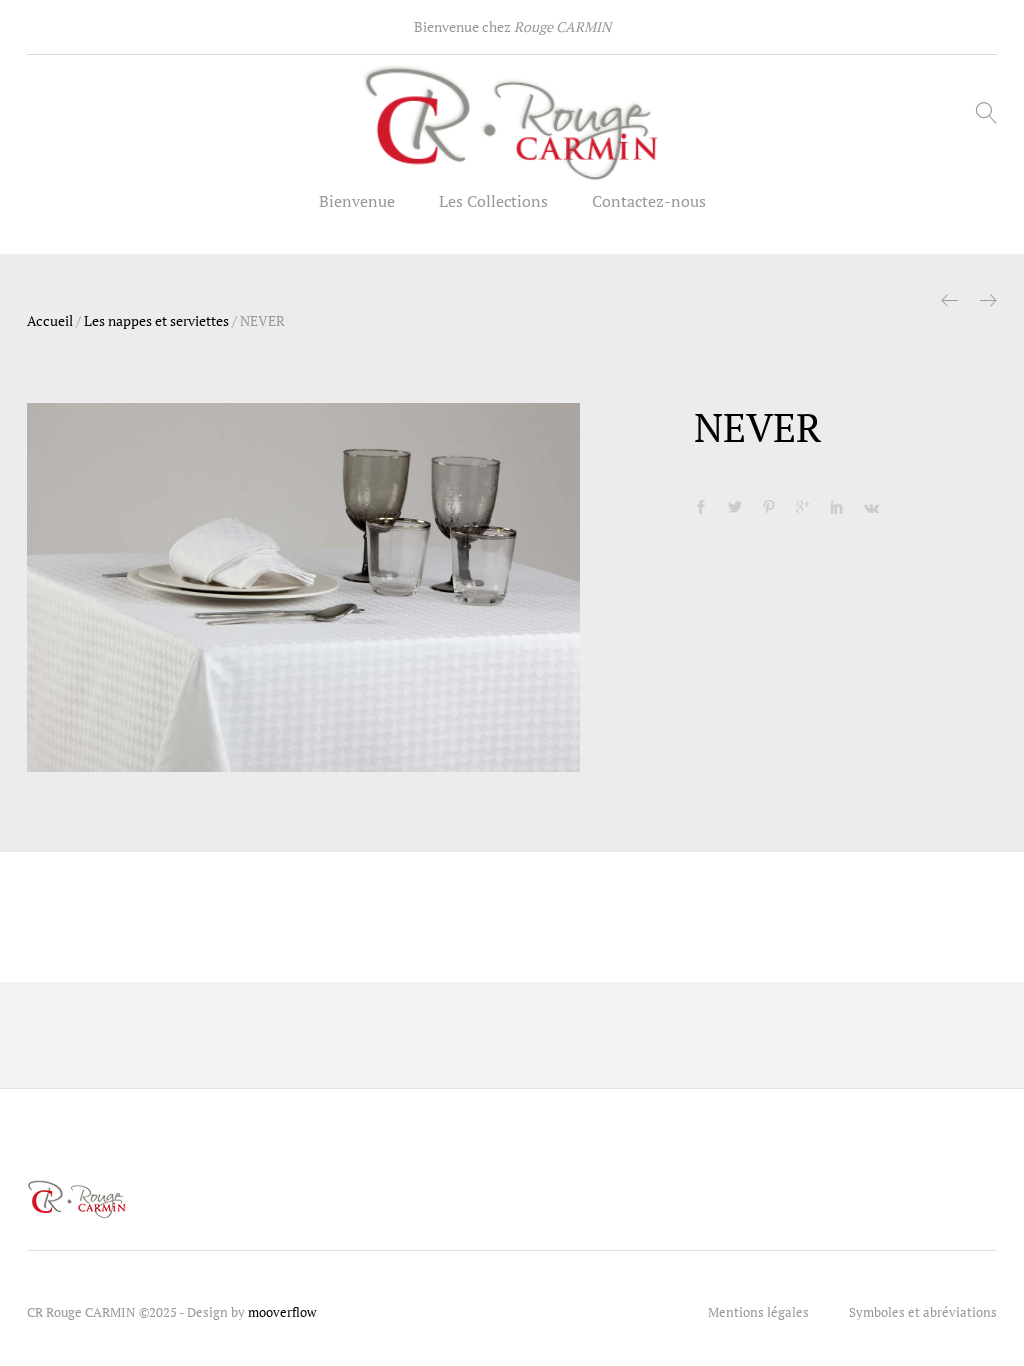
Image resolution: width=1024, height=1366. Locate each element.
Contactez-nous (649, 201)
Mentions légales (758, 1312)
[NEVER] (701, 507)
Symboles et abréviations (923, 1312)
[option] (304, 587)
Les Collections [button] (493, 201)
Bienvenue (357, 201)
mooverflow (282, 1312)
